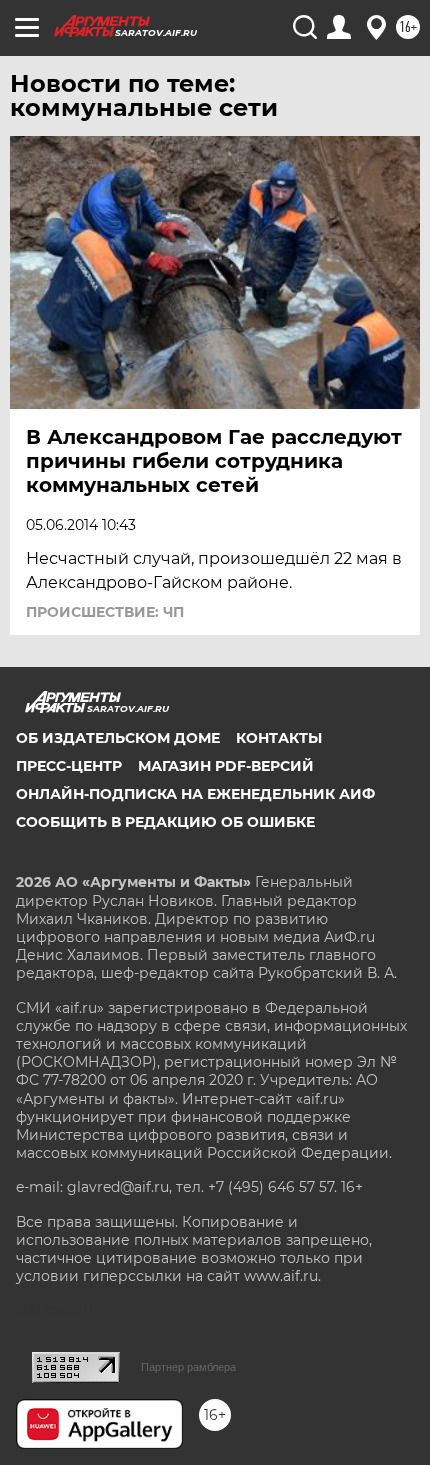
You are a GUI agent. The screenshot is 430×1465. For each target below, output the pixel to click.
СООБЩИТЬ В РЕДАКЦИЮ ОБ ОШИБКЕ (165, 822)
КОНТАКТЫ (279, 738)
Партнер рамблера (188, 1367)
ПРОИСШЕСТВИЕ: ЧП (105, 612)
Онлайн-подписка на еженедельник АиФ (195, 794)
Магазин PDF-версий (226, 766)
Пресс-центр (69, 766)
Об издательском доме (118, 738)
